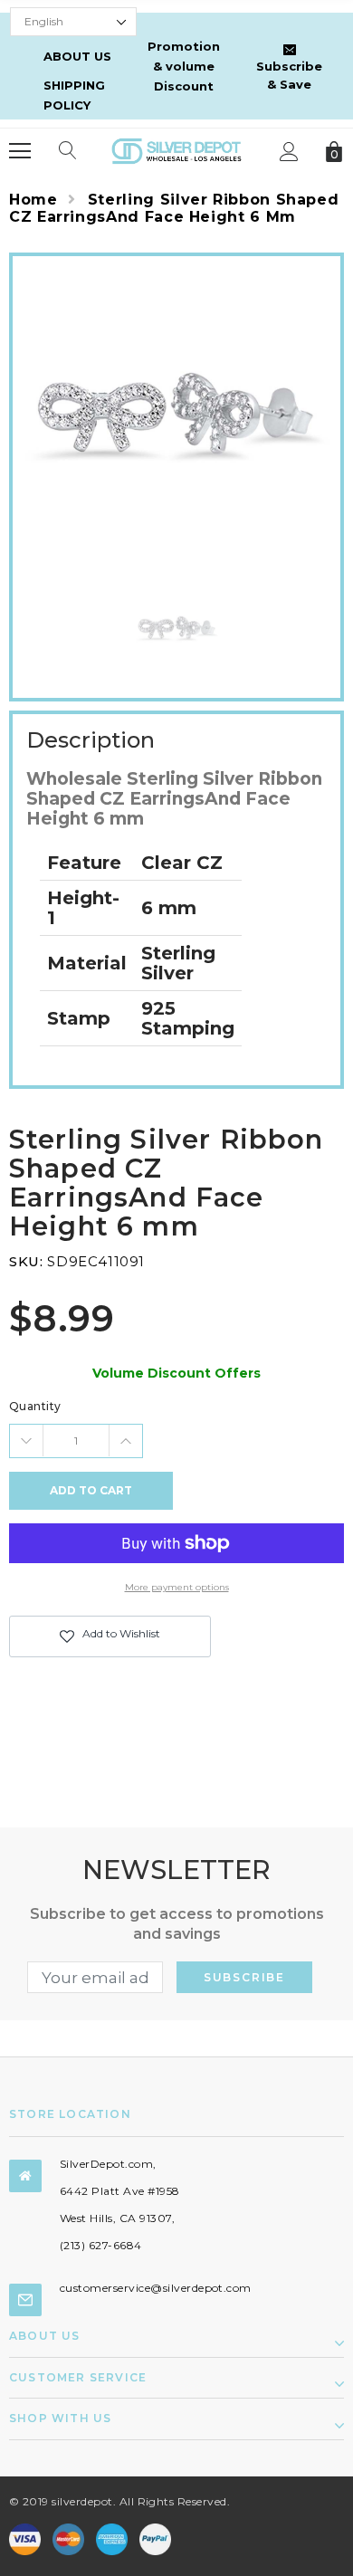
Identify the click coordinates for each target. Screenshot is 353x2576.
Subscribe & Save (289, 75)
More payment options (177, 1587)
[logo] (176, 150)
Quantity (35, 1406)
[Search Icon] (68, 151)
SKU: (26, 1261)
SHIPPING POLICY (74, 95)
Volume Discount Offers (176, 1373)
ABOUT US (77, 56)
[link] (177, 630)
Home (33, 200)
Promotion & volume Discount (184, 66)
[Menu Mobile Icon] (20, 151)
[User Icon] (289, 152)
